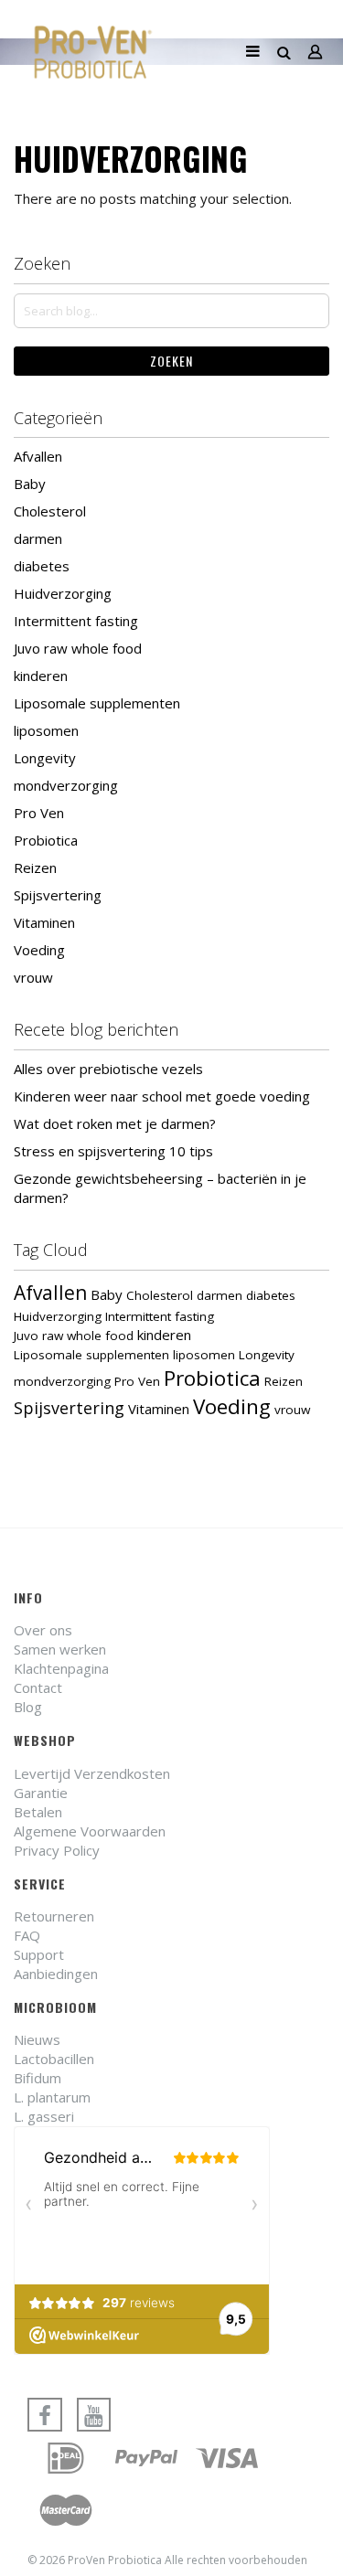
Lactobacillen (54, 2059)
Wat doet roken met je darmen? (115, 1123)
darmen (38, 538)
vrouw (33, 977)
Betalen (38, 1812)
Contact (38, 1687)
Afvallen (38, 456)
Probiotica (46, 840)
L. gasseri (44, 2116)
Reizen (35, 868)
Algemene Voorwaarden (90, 1831)
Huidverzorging (63, 593)
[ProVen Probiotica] (93, 52)
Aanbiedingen (56, 1974)
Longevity (45, 758)
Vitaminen (44, 922)
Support (39, 1954)
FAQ (27, 1935)
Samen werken (60, 1649)
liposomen (46, 730)
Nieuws (37, 2039)
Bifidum (38, 2078)
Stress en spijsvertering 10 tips (113, 1151)
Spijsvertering (58, 895)
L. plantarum (52, 2097)
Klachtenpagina (61, 1668)
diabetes (42, 566)
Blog (28, 1707)
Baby (30, 484)
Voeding (39, 950)
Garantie (41, 1793)
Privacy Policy (57, 1850)
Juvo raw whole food (78, 648)
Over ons (43, 1630)
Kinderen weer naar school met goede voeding (162, 1096)
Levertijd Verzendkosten (92, 1773)
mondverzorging (66, 785)
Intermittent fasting (76, 621)
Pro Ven (39, 813)
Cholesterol (50, 511)
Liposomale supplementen (97, 703)
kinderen (41, 676)
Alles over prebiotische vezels (108, 1069)
